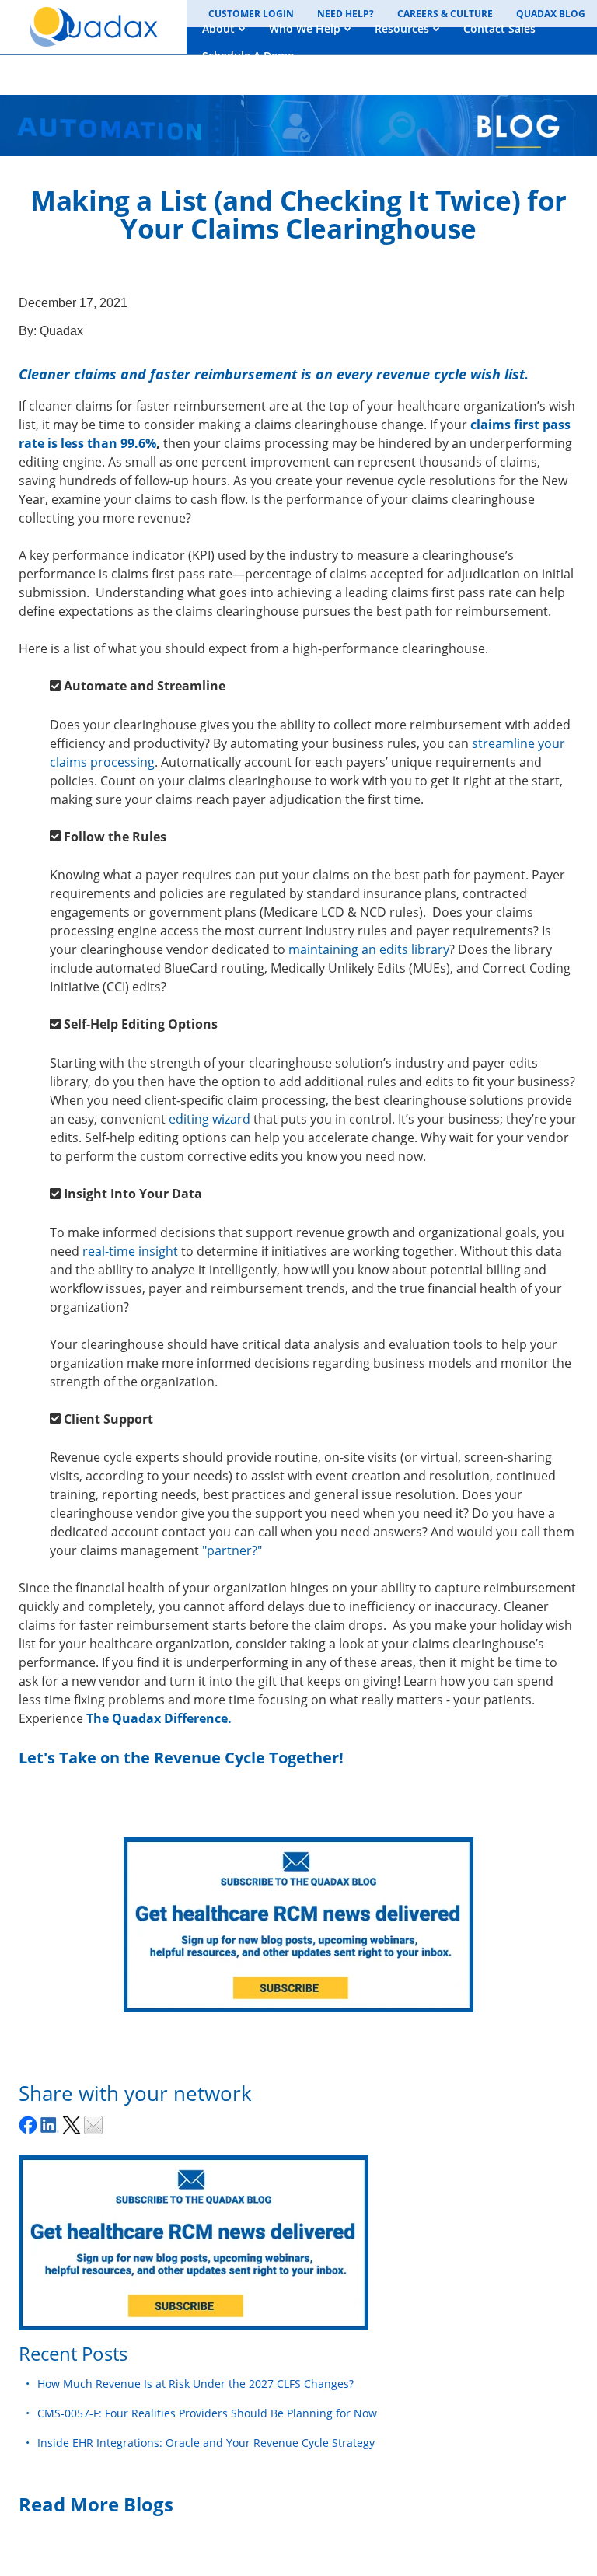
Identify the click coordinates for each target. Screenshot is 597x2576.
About (218, 28)
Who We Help (305, 28)
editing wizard (211, 1119)
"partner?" (232, 1550)
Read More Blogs (96, 2504)
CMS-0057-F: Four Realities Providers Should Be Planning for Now (207, 2413)
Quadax (61, 331)
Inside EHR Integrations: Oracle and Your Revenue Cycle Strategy (206, 2443)
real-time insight (132, 1251)
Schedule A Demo (248, 56)
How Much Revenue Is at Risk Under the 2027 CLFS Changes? (196, 2384)
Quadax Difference (170, 1718)
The (99, 1718)
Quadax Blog (551, 14)
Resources (402, 28)
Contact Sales (499, 28)
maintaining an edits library (369, 949)
